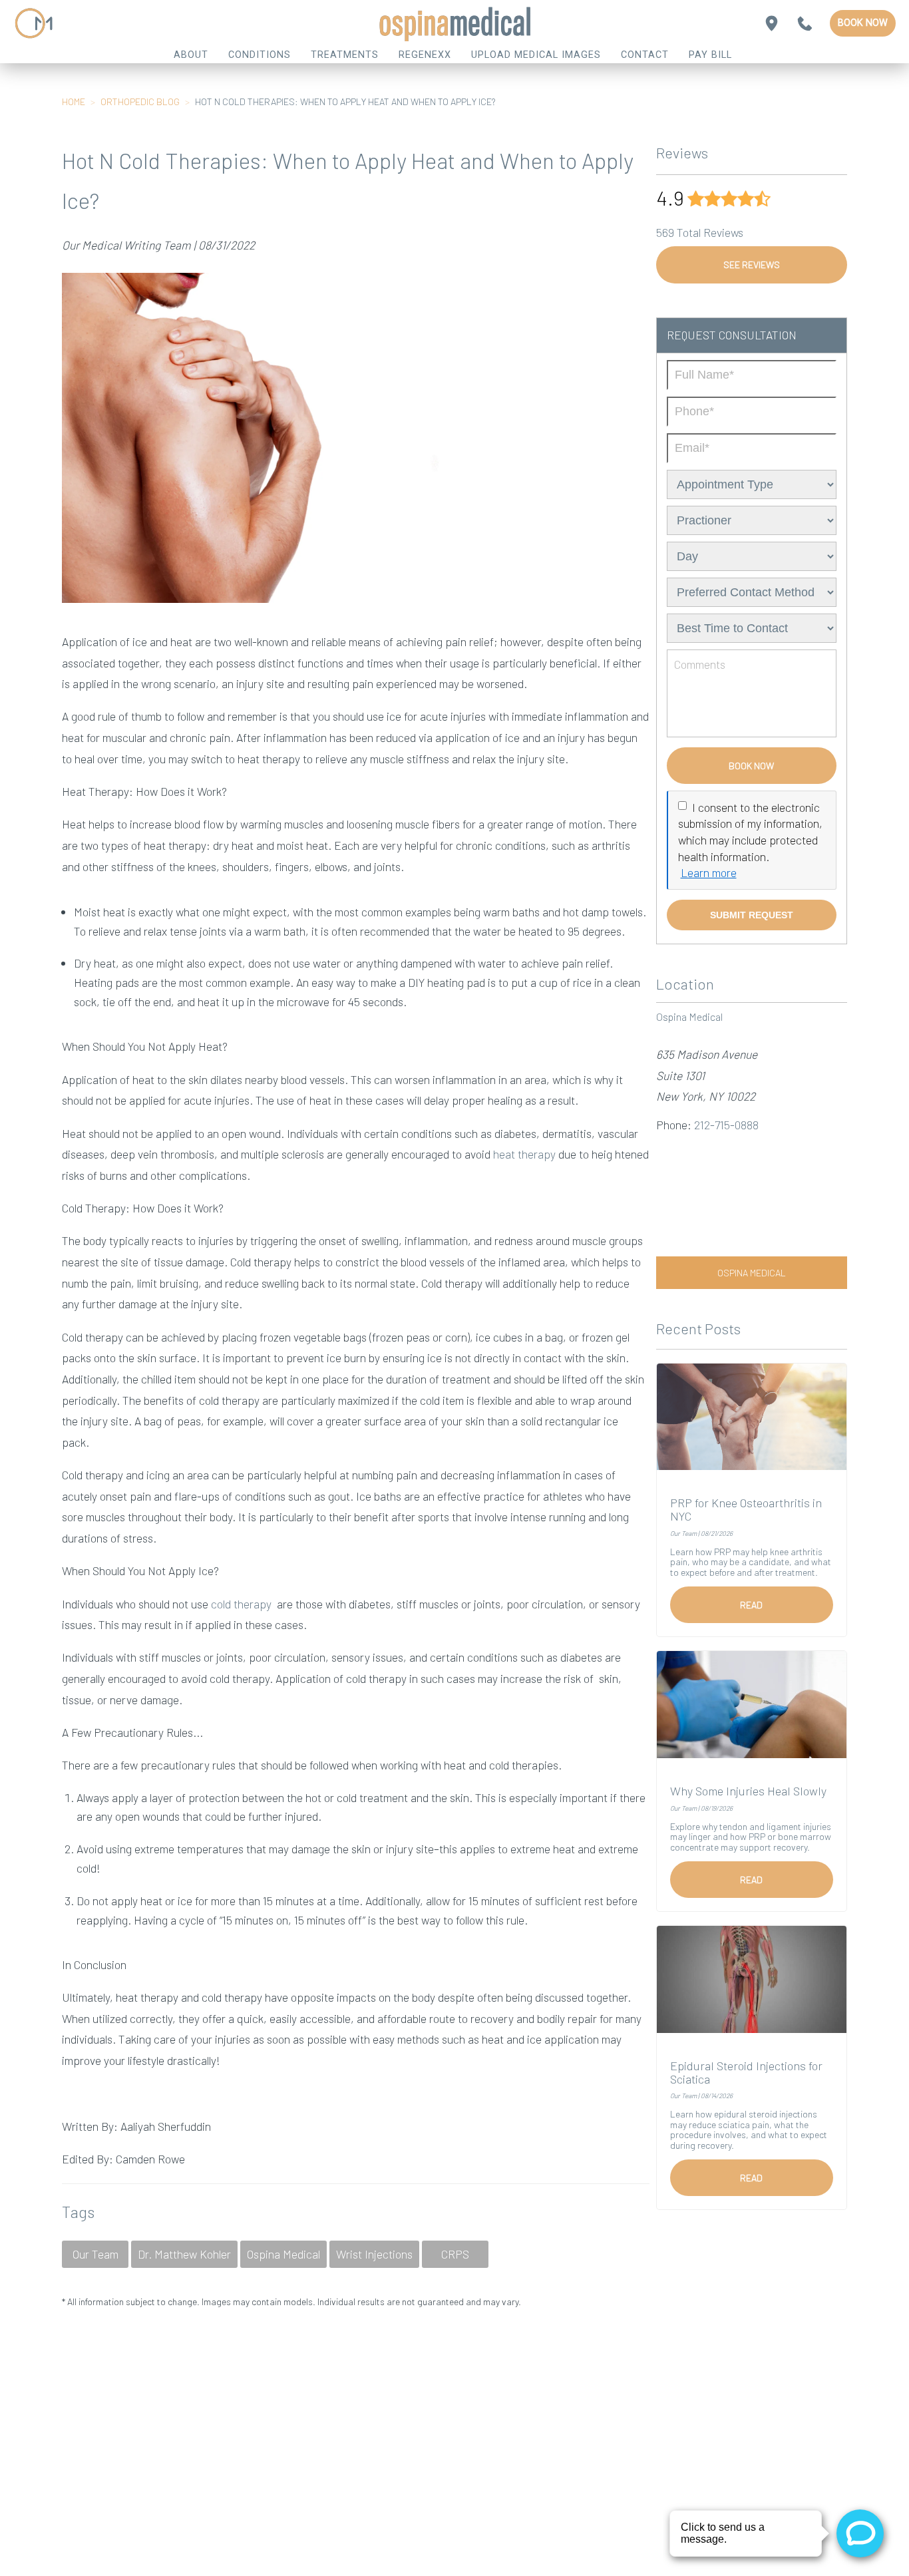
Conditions (260, 55)
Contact (645, 55)
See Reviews (752, 265)
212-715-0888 (726, 1125)
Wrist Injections (374, 2254)
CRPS (455, 2254)
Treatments (345, 55)
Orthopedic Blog (140, 101)
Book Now (863, 23)
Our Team (95, 2254)
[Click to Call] (805, 24)
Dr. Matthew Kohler (184, 2254)
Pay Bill (710, 55)
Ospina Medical (283, 2254)
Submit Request (752, 915)
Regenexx (425, 55)
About (191, 55)
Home (74, 101)
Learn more (709, 872)
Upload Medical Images (536, 55)
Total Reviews (700, 232)
